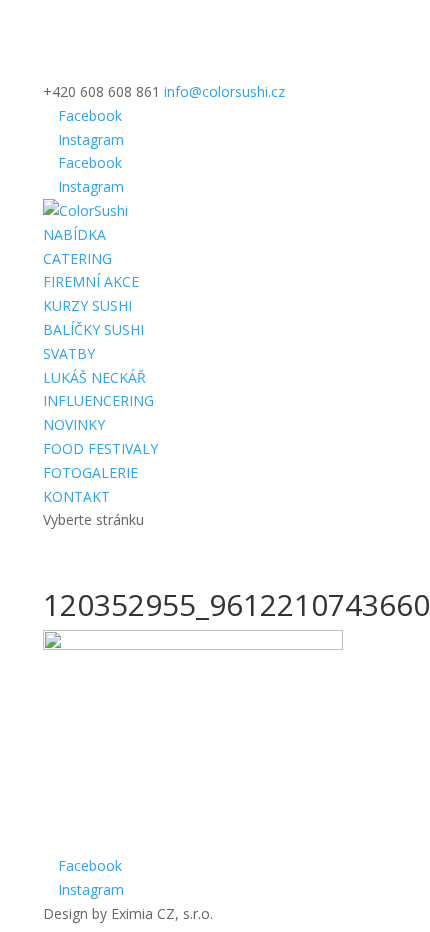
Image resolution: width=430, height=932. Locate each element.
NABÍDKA (74, 234)
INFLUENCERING (98, 400)
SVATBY (69, 353)
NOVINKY (74, 424)
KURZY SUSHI (87, 305)
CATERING (77, 258)
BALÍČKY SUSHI (93, 329)
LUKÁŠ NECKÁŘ (94, 377)
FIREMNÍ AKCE (91, 281)
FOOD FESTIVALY (100, 448)
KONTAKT (76, 496)
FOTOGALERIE (90, 472)
